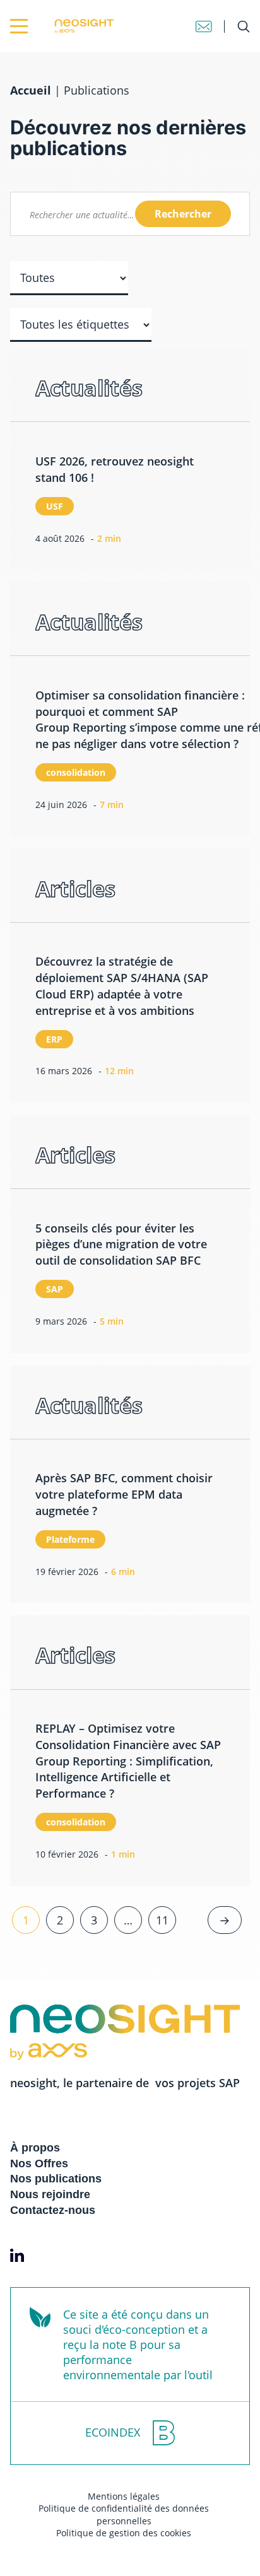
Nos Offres (39, 2163)
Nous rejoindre (50, 2194)
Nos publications (56, 2179)
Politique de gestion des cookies (124, 2533)
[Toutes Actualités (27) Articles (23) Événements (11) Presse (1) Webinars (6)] (69, 278)
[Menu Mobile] (19, 26)
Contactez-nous (53, 2210)
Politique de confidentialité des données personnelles (124, 2515)
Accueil (31, 90)
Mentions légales (124, 2496)
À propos (35, 2148)
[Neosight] (58, 26)
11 (162, 1920)
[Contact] (204, 26)
